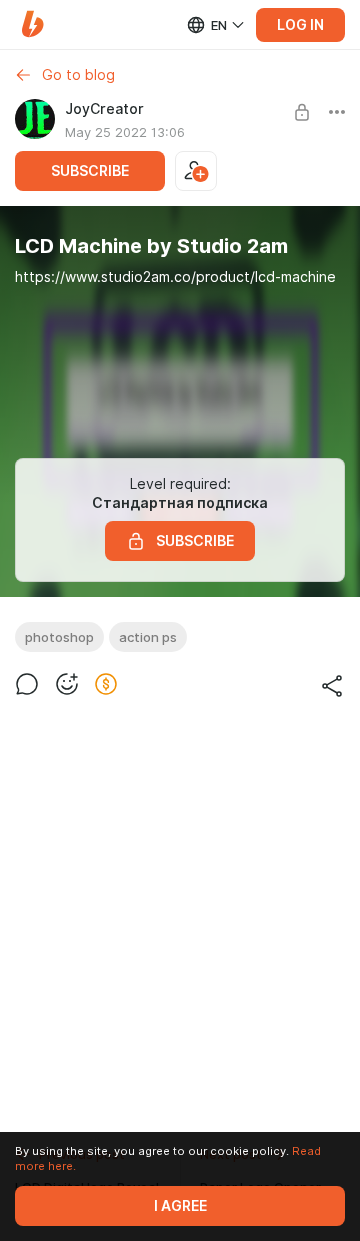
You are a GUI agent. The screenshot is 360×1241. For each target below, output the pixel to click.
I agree (180, 1206)
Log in (300, 25)
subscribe (90, 171)
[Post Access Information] (302, 112)
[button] (32, 24)
